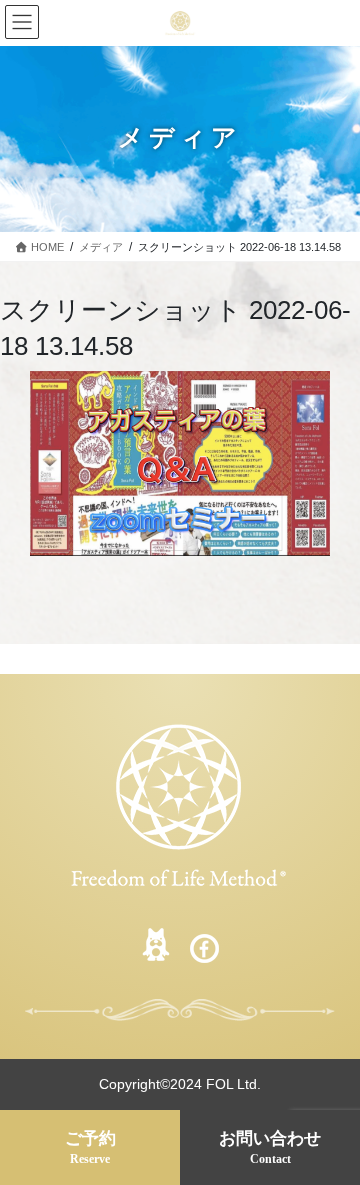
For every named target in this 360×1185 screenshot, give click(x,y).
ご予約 (90, 1147)
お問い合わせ (270, 1147)
